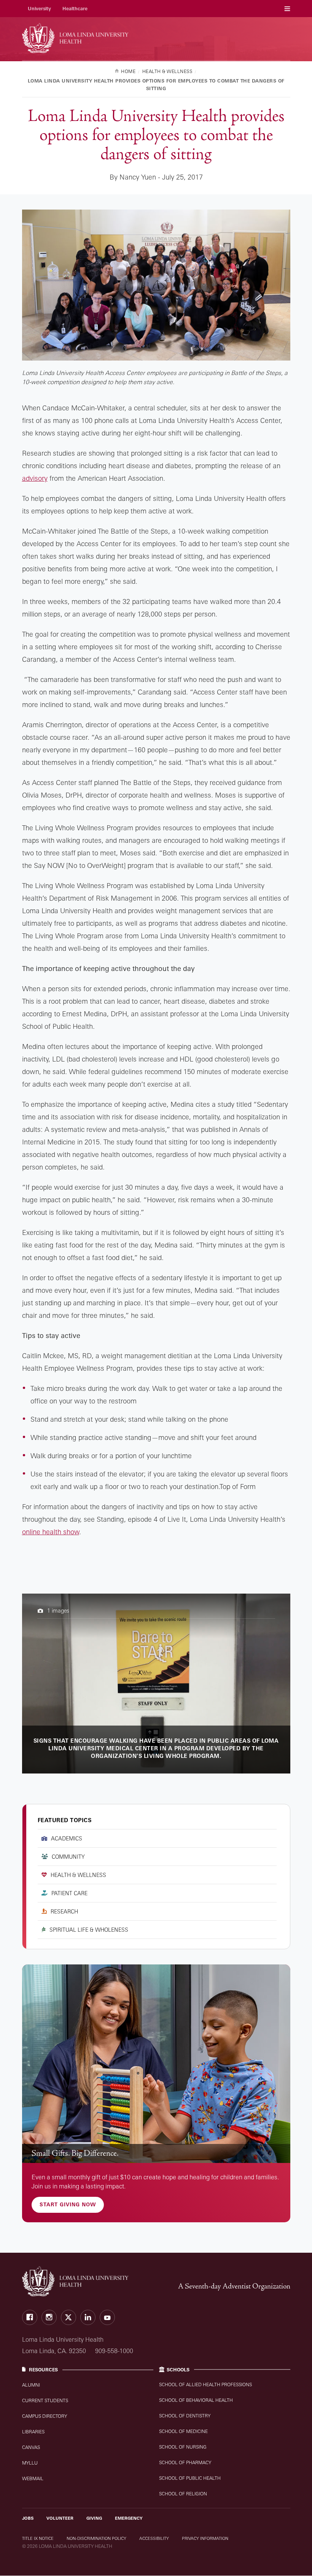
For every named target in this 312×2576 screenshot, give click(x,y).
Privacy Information (205, 2538)
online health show (51, 1532)
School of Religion (183, 2494)
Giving (94, 2518)
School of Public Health (190, 2478)
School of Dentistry (185, 2416)
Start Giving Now (68, 2204)
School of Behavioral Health (196, 2400)
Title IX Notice (38, 2538)
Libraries (33, 2432)
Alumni (31, 2385)
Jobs (28, 2518)
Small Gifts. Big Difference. (75, 2153)
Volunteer (60, 2518)
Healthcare (75, 9)
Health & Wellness (78, 1875)
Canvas (31, 2447)
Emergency (129, 2518)
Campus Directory (45, 2416)
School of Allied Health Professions (205, 2385)
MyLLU (30, 2463)
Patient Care (69, 1893)
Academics (67, 1838)
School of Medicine (183, 2431)
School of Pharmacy (185, 2462)
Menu (287, 9)
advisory (35, 478)
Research (64, 1911)
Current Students (45, 2400)
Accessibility (154, 2538)
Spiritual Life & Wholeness (89, 1930)
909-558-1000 (114, 2351)
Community (68, 1857)
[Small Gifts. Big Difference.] (156, 2064)
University (39, 9)
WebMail (33, 2478)
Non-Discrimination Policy (96, 2538)
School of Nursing (183, 2447)
